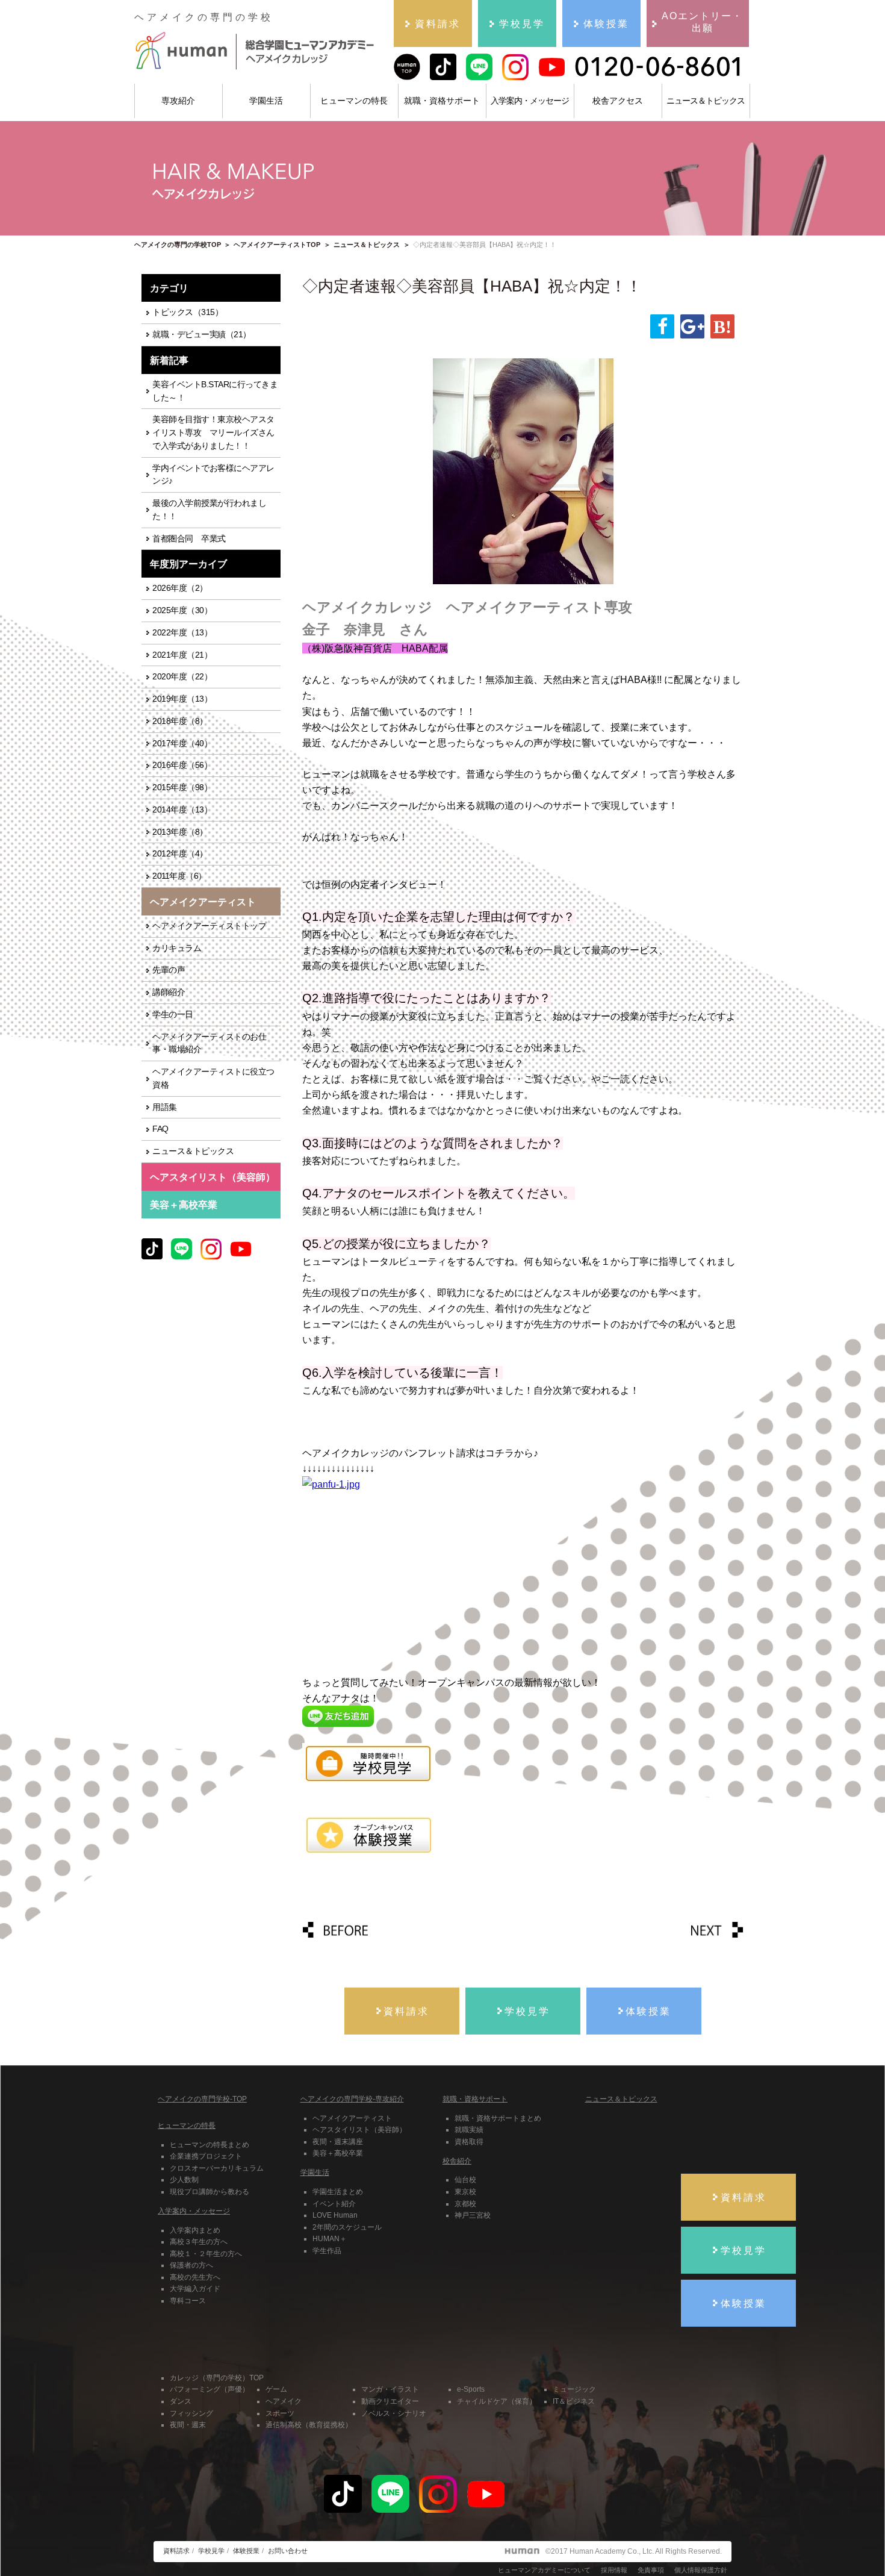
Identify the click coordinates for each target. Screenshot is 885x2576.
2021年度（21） (182, 655)
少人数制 (184, 2180)
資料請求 (176, 2551)
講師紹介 (169, 992)
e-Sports (471, 2389)
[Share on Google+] (692, 326)
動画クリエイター (390, 2401)
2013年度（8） (180, 832)
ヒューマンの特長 (354, 101)
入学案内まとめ (195, 2230)
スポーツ (280, 2413)
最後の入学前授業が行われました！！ (209, 510)
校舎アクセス (618, 101)
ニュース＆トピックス (706, 101)
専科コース (188, 2301)
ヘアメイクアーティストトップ (209, 926)
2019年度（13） (182, 699)
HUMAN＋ (330, 2239)
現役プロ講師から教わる (210, 2192)
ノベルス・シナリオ (394, 2413)
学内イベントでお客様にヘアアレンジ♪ (213, 475)
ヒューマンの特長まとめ (210, 2145)
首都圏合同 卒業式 (189, 539)
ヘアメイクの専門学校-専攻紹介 (352, 2099)
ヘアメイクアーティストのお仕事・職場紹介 (209, 1043)
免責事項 (651, 2570)
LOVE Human (335, 2215)
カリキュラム (177, 948)
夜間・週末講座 (338, 2142)
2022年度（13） (182, 633)
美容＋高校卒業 (184, 1205)
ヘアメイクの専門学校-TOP (202, 2099)
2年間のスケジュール (347, 2227)
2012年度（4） (180, 854)
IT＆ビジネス (574, 2401)
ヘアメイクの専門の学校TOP (178, 245)
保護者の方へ (191, 2265)
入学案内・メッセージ (530, 101)
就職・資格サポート (442, 101)
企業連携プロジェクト (206, 2156)
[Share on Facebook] (662, 326)
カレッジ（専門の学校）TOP (217, 2378)
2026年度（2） (180, 588)
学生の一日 (173, 1015)
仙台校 (465, 2180)
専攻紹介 (178, 101)
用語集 (165, 1107)
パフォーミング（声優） (210, 2389)
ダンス (181, 2401)
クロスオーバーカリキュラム (217, 2168)
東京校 (465, 2192)
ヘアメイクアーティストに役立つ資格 (213, 1078)
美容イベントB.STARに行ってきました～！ (215, 391)
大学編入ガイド (195, 2289)
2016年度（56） (182, 765)
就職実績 (469, 2130)
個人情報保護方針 (701, 2570)
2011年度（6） (179, 876)
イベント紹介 (334, 2204)
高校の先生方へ (195, 2277)
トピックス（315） (188, 312)
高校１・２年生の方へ (206, 2254)
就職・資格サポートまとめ (498, 2118)
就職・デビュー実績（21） (202, 335)
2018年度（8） (180, 721)
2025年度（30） (182, 610)
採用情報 (614, 2570)
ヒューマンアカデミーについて (544, 2570)
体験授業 (246, 2551)
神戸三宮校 (473, 2215)
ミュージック (574, 2389)
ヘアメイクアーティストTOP (277, 245)
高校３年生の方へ (199, 2242)
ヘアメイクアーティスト (352, 2118)
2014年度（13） (182, 810)
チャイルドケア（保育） (497, 2401)
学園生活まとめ (338, 2192)
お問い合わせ (288, 2551)
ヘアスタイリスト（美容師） (359, 2130)
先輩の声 (169, 970)
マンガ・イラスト (390, 2389)
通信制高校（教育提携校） (309, 2425)
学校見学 (211, 2551)
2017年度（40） (182, 744)
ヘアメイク (284, 2401)
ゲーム (276, 2389)
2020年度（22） (182, 677)
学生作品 (327, 2251)
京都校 (465, 2204)
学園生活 (266, 101)
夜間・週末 (188, 2425)
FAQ (160, 1129)
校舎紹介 (457, 2161)
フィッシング (191, 2413)
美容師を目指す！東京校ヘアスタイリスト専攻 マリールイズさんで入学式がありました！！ (213, 433)
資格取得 (469, 2142)
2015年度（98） (182, 787)
